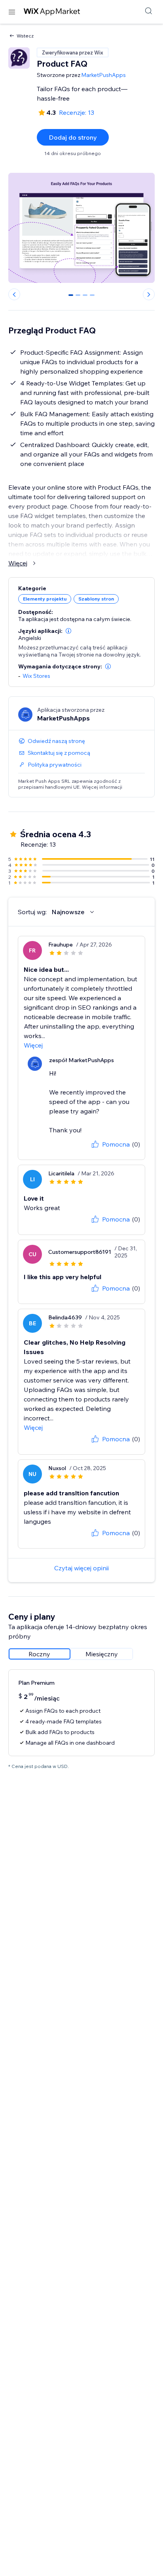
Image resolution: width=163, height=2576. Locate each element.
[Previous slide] (14, 294)
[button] (68, 631)
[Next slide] (149, 294)
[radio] (40, 1654)
